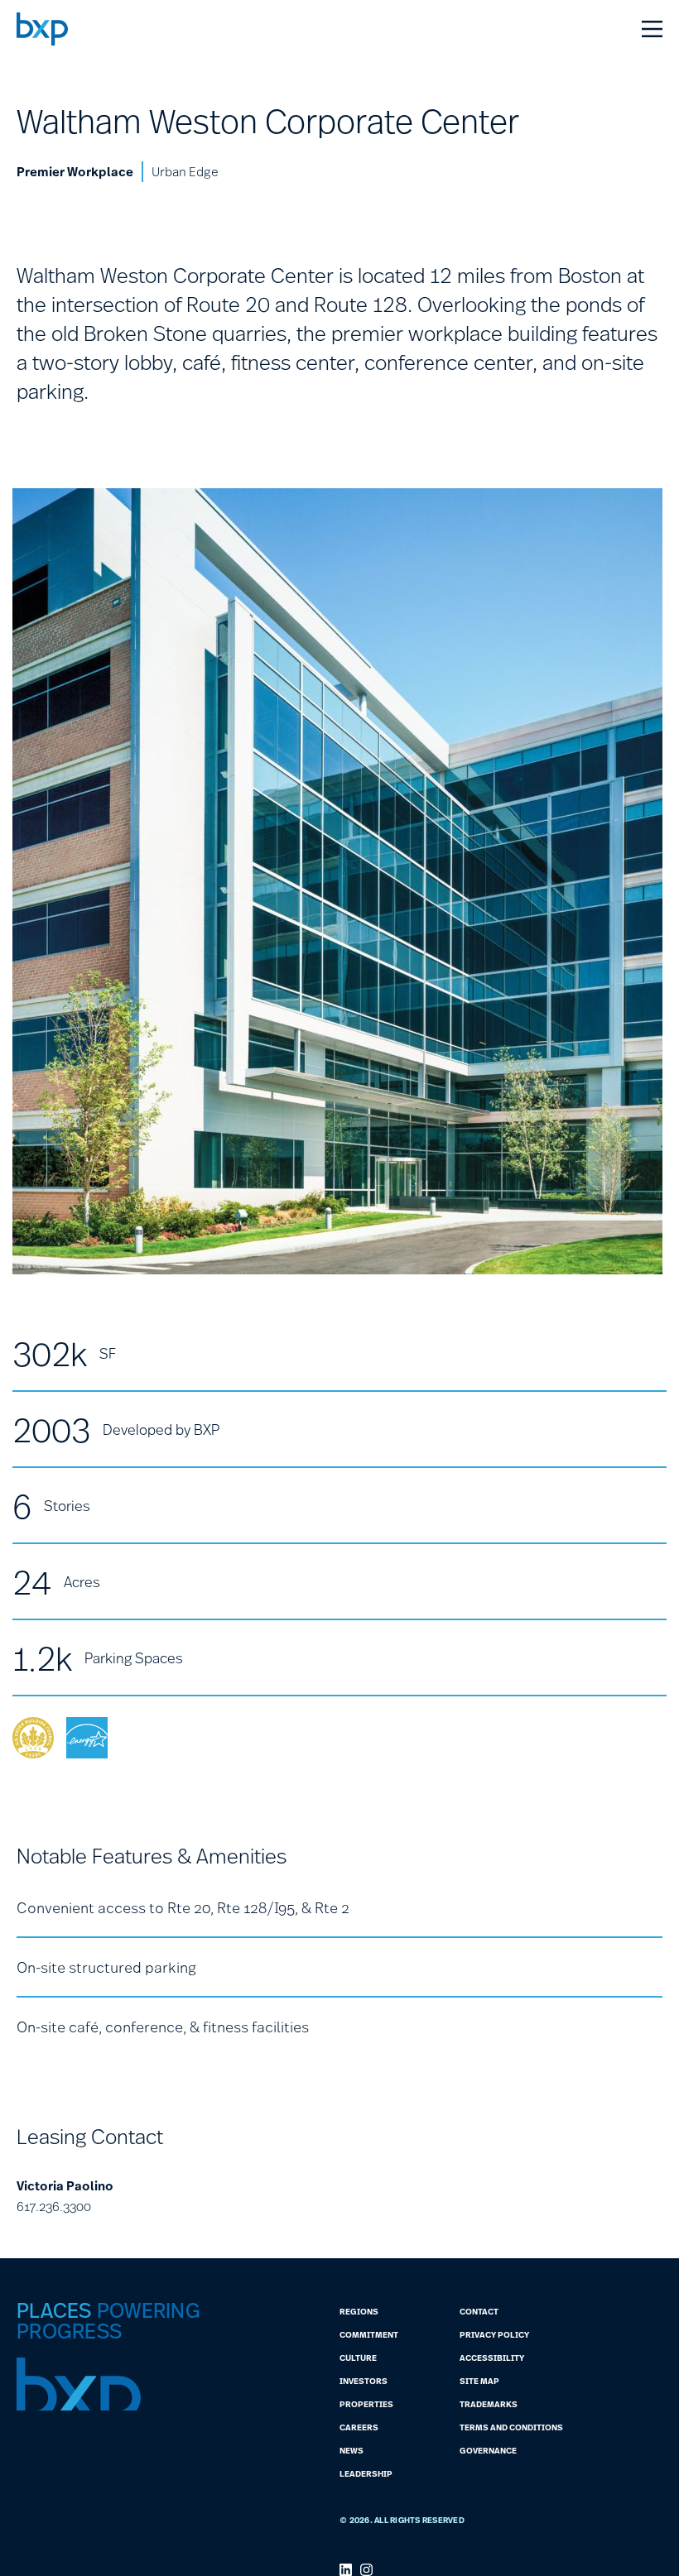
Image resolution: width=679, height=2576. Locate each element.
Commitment (369, 2334)
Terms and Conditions (511, 2427)
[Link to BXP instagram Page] (366, 2570)
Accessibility (492, 2358)
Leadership (366, 2473)
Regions (359, 2311)
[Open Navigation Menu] (652, 29)
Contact (479, 2311)
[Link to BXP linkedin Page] (346, 2570)
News (352, 2450)
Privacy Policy (494, 2334)
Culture (358, 2358)
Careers (359, 2427)
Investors (364, 2381)
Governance (488, 2450)
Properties (366, 2404)
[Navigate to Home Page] (42, 29)
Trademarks (489, 2404)
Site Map (479, 2381)
